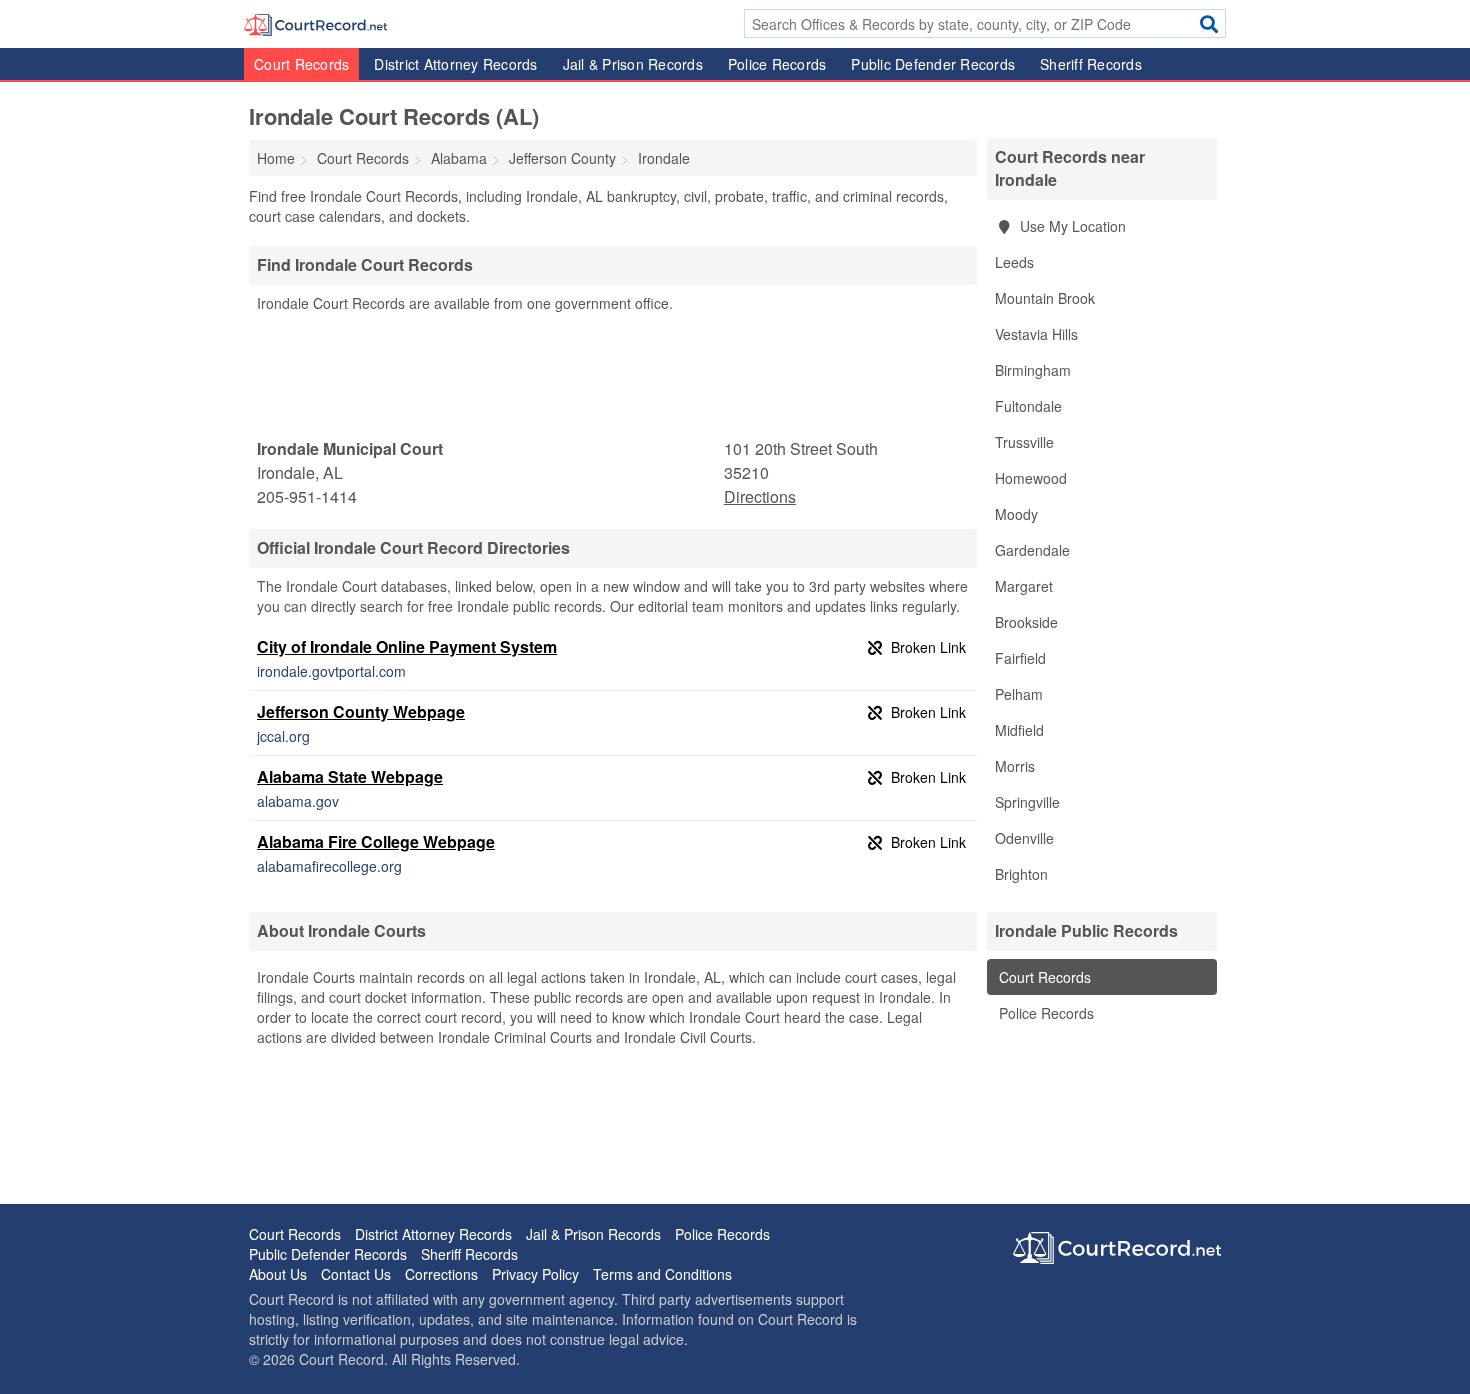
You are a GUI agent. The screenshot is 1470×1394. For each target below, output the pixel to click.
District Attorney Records (455, 64)
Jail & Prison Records (633, 64)
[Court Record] (315, 23)
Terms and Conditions (662, 1274)
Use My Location (1071, 226)
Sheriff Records (1091, 64)
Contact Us (356, 1274)
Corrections (441, 1274)
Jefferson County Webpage (361, 711)
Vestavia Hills (1036, 334)
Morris (1015, 766)
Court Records (301, 64)
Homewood (1031, 478)
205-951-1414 (307, 496)
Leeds (1014, 262)
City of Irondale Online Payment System (407, 646)
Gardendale (1032, 550)
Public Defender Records (933, 64)
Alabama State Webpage (350, 776)
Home (276, 158)
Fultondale (1028, 406)
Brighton (1021, 874)
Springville (1027, 802)
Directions (760, 496)
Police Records (777, 64)
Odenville (1024, 838)
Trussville (1024, 442)
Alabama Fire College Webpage (376, 841)
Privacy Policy (535, 1274)
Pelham (1019, 694)
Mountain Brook (1045, 298)
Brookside (1026, 622)
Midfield (1019, 730)
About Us (278, 1274)
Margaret (1024, 586)
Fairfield (1020, 658)
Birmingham (1033, 370)
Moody (1016, 514)
